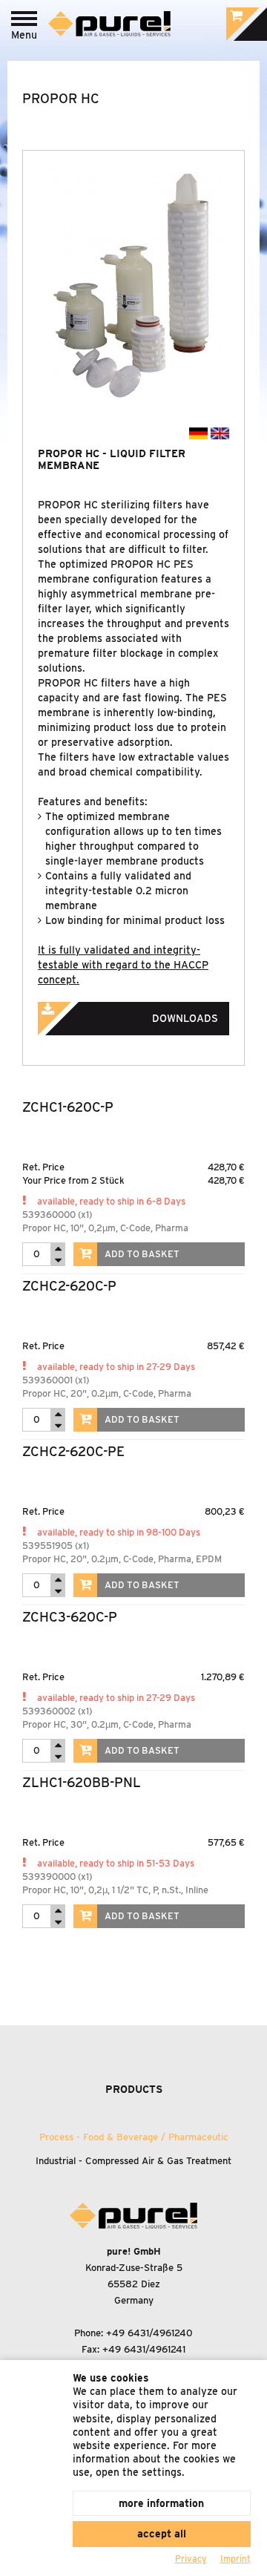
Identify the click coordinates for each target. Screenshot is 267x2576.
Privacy (191, 2559)
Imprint (235, 2559)
